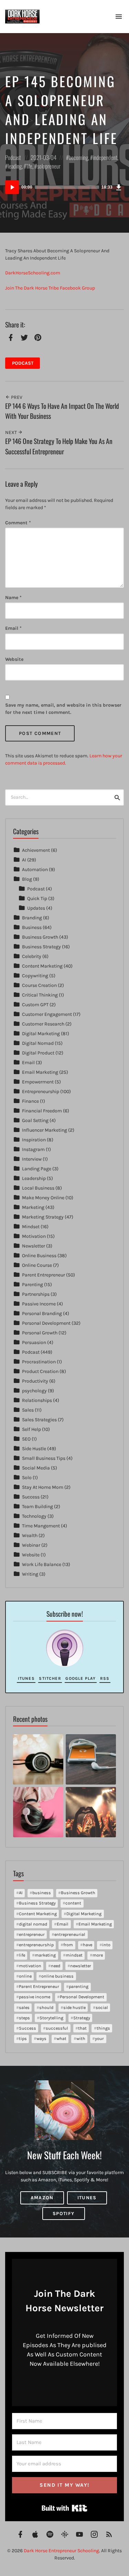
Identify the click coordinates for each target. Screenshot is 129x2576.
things (103, 2028)
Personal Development (46, 1323)
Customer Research (43, 1024)
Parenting (33, 1285)
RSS (105, 1678)
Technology (34, 1516)
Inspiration (34, 1140)
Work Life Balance (42, 1564)
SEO (26, 1439)
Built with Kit (64, 2508)
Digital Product (38, 1053)
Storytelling (51, 2018)
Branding (32, 918)
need (56, 1966)
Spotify (64, 2214)
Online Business (39, 1256)
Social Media (36, 1468)
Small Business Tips (44, 1458)
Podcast (13, 157)
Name (13, 598)
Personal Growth (40, 1333)
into (106, 1945)
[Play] (12, 187)
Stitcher (50, 1678)
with (81, 2038)
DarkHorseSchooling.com (33, 273)
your (99, 2038)
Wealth (30, 1536)
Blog (27, 879)
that (82, 2028)
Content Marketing (42, 966)
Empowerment (38, 1082)
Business (32, 927)
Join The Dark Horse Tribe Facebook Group (50, 288)
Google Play (80, 1678)
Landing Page (37, 1169)
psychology (34, 1391)
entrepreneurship (36, 1945)
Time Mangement (41, 1526)
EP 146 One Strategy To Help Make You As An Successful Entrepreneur (59, 446)
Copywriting (35, 976)
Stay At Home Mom (43, 1487)
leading (15, 166)
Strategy (82, 2018)
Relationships (37, 1400)
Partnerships (36, 1294)
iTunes (26, 1678)
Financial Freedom (42, 1111)
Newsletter (34, 1246)
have (88, 1945)
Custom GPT (35, 1005)
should (46, 2007)
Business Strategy (41, 947)
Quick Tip (37, 898)
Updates (36, 908)
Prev (16, 397)
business (42, 1893)
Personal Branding (42, 1314)
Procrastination (39, 1362)
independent (105, 157)
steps (24, 2018)
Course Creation (39, 985)
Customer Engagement (47, 1014)
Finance (30, 1101)
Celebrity (32, 956)
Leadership (34, 1178)
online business (57, 1976)
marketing (45, 1955)
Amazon (42, 2198)
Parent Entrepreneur (44, 1275)
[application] (64, 187)
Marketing (33, 1207)
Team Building (37, 1507)
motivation (30, 1966)
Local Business (38, 1188)
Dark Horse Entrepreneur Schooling (61, 2551)
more (98, 1955)
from (68, 1945)
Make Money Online (43, 1198)
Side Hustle (34, 1449)
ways (41, 2038)
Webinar (31, 1545)
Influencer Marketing (45, 1130)
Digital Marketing (41, 1034)
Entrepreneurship (41, 1092)
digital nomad (33, 1924)
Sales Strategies (39, 1420)
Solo (27, 1478)
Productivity (35, 1381)
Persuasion (34, 1342)
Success (31, 1497)
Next (12, 432)
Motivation (34, 1236)
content (73, 1903)
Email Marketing (40, 1072)
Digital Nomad (38, 1043)
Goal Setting (35, 1120)
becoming (78, 157)
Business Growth (40, 937)
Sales (28, 1410)
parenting (79, 1986)
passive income (35, 1997)
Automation (35, 870)
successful (57, 2028)
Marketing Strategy (43, 1217)
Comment (18, 523)
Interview (32, 1159)
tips (23, 2038)
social (102, 2007)
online (25, 1976)
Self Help (31, 1429)
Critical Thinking (40, 995)
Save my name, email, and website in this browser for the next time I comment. (63, 709)
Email (13, 628)
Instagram (33, 1149)
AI (24, 860)
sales (24, 2007)
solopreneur (49, 166)
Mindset (31, 1227)
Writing (30, 1574)
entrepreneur (32, 1934)
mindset (74, 1955)
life (29, 166)
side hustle (74, 2007)
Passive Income (39, 1304)
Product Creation (40, 1371)
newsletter (81, 1966)
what (61, 2038)
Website (14, 659)
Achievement (36, 850)
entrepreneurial (70, 1934)
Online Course (37, 1265)
